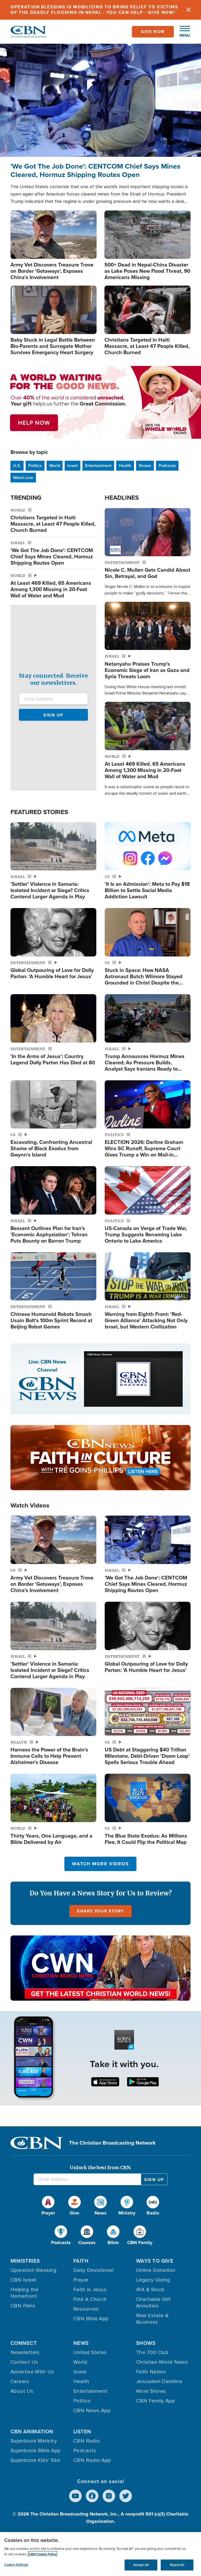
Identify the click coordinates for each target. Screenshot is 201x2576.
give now (153, 32)
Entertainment (98, 466)
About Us (22, 2391)
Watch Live (23, 478)
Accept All (141, 2565)
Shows (145, 466)
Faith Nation (151, 2372)
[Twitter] (126, 2496)
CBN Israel (23, 2280)
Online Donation (156, 2270)
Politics (35, 466)
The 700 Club (152, 2352)
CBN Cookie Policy (43, 2554)
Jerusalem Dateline (159, 2382)
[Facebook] (92, 2496)
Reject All (177, 2565)
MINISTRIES (25, 2261)
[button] (182, 32)
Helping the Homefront (24, 2293)
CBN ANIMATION (32, 2432)
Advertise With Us (32, 2372)
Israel (72, 466)
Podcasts (167, 466)
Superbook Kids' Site (35, 2460)
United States (90, 2352)
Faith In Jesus (90, 2290)
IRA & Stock (150, 2290)
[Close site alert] (188, 10)
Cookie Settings (16, 2565)
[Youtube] (75, 2496)
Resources (86, 2309)
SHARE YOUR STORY (100, 1911)
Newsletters (25, 2352)
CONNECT (24, 2343)
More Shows (151, 2391)
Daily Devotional (93, 2270)
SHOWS (146, 2343)
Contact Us (24, 2362)
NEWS (81, 2343)
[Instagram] (109, 2496)
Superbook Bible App (36, 2451)
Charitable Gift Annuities (153, 2303)
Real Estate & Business (152, 2319)
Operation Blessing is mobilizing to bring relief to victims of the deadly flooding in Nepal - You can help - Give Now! (94, 10)
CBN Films (23, 2306)
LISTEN (82, 2432)
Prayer (81, 2280)
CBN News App (92, 2411)
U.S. (17, 466)
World (55, 466)
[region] (100, 2554)
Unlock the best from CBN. (100, 2168)
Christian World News (162, 2362)
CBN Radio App (92, 2460)
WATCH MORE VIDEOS (100, 1864)
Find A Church (90, 2299)
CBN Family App (155, 2401)
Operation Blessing (33, 2270)
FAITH (81, 2261)
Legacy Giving (153, 2280)
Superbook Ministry (34, 2441)
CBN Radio (87, 2441)
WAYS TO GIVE (155, 2261)
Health (125, 466)
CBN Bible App (91, 2319)
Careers (20, 2382)
